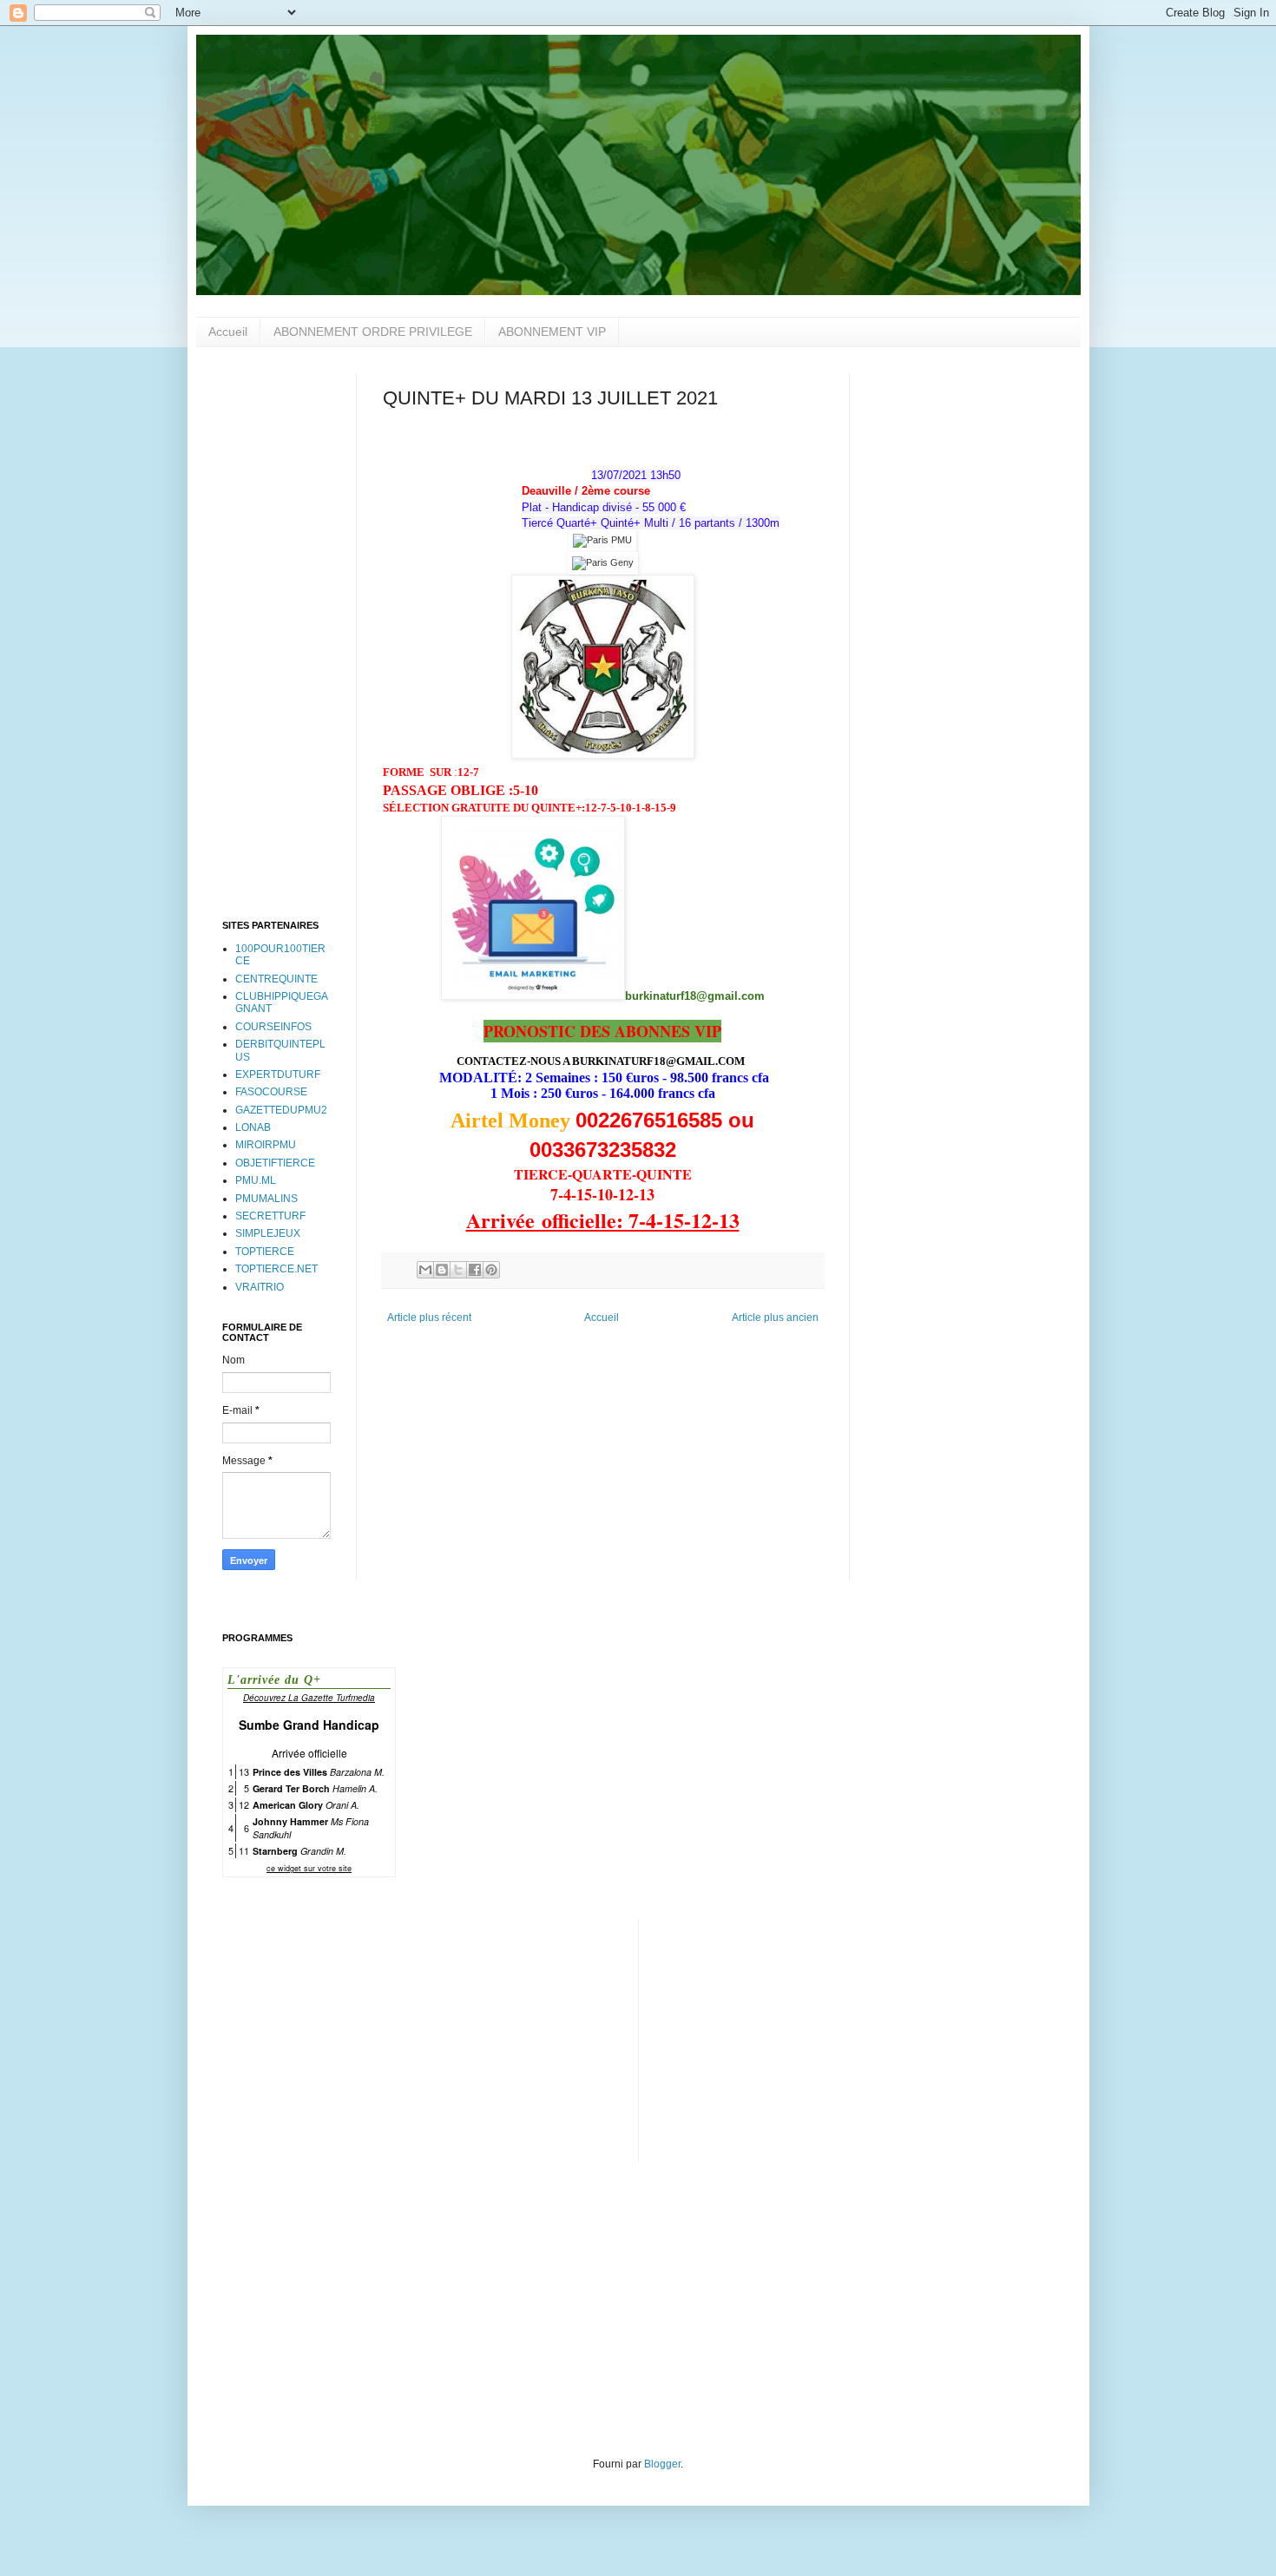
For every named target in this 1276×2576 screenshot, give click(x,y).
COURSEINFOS (273, 1027)
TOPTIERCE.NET (276, 1269)
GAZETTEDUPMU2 (281, 1110)
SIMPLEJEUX (268, 1233)
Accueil (228, 332)
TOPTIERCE (265, 1252)
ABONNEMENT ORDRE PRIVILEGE (373, 332)
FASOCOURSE (271, 1092)
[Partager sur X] (458, 1270)
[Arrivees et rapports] (602, 540)
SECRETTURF (270, 1216)
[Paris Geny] (603, 562)
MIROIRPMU (266, 1145)
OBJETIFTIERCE (275, 1163)
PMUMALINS (266, 1199)
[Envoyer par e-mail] (425, 1270)
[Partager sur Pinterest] (491, 1270)
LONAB (253, 1127)
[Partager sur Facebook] (475, 1270)
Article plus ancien (775, 1318)
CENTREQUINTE (276, 979)
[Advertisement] (276, 634)
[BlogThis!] (442, 1270)
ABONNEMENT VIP (552, 332)
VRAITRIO (260, 1287)
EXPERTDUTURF (278, 1074)
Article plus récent (429, 1318)
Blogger (662, 2464)
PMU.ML (256, 1180)
